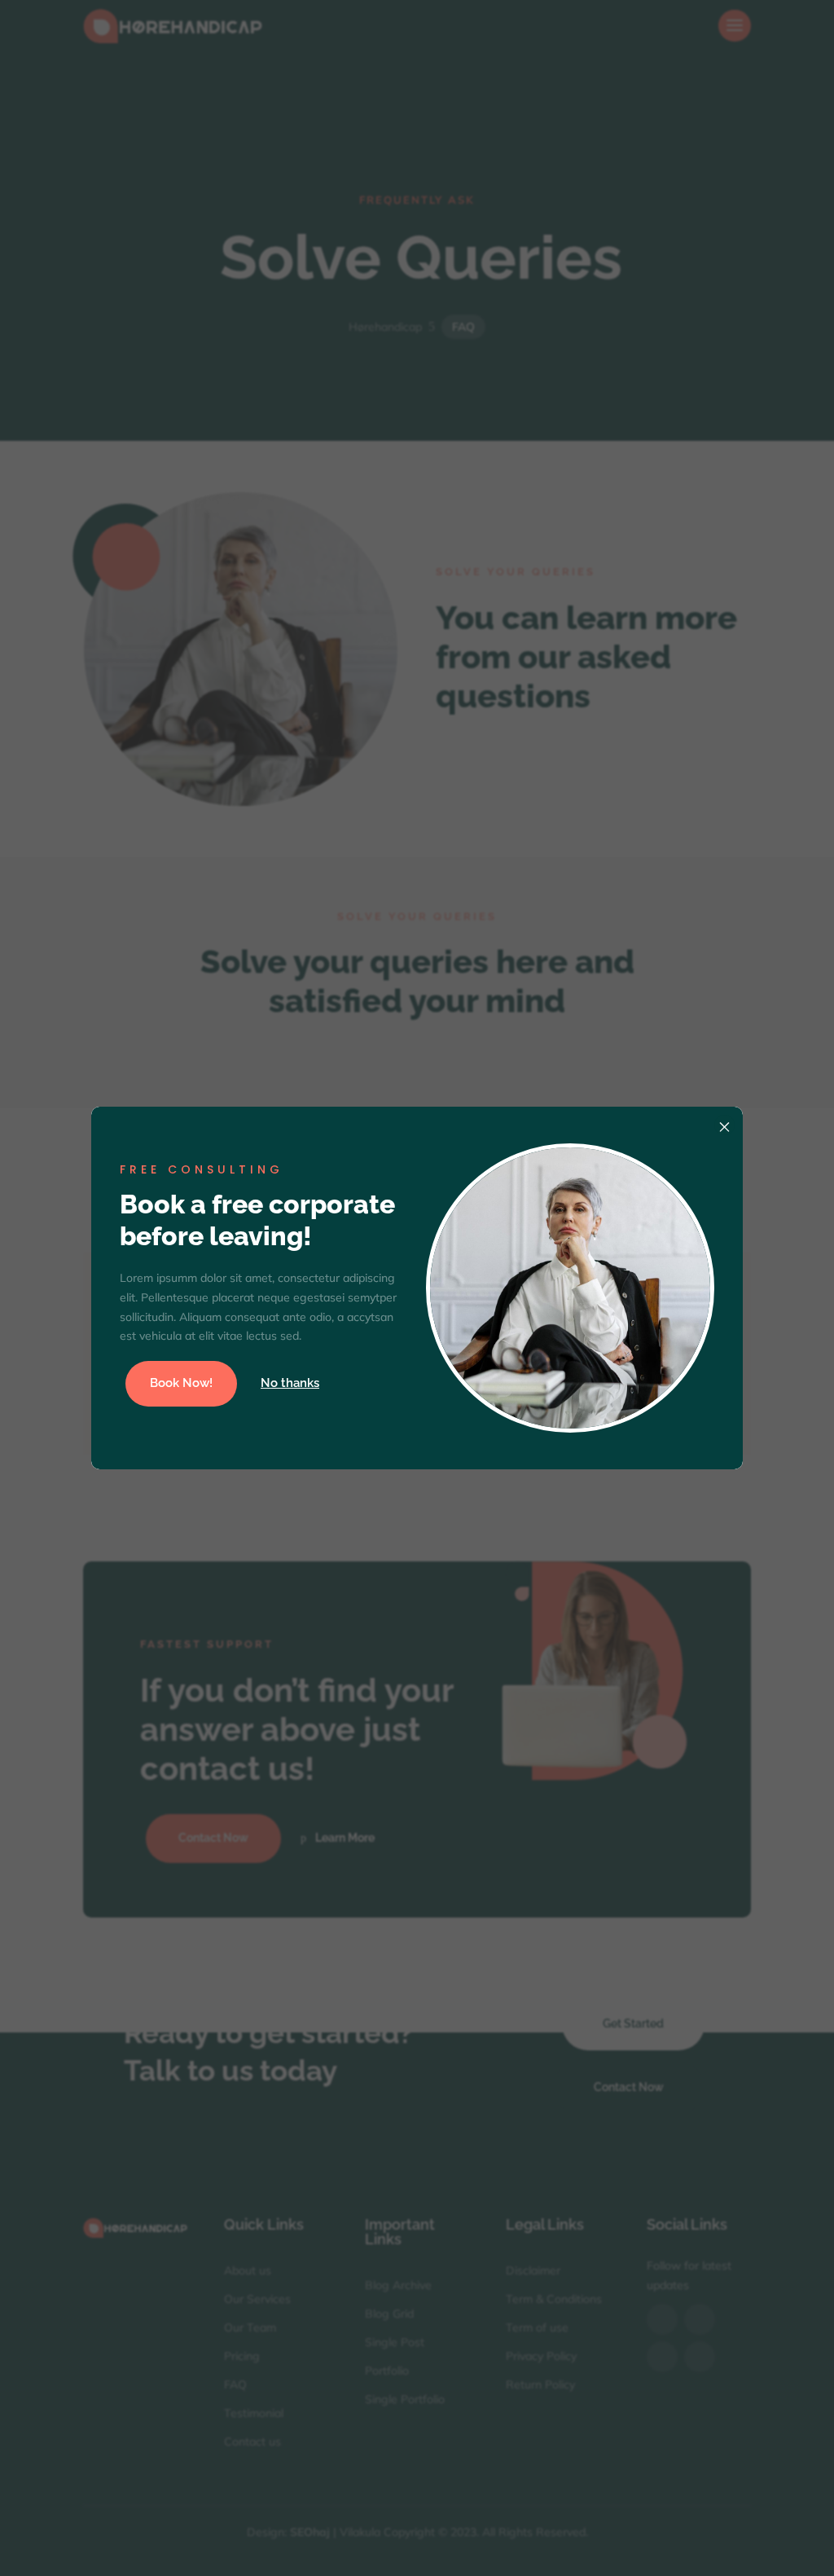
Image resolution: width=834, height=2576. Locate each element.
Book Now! (181, 1383)
